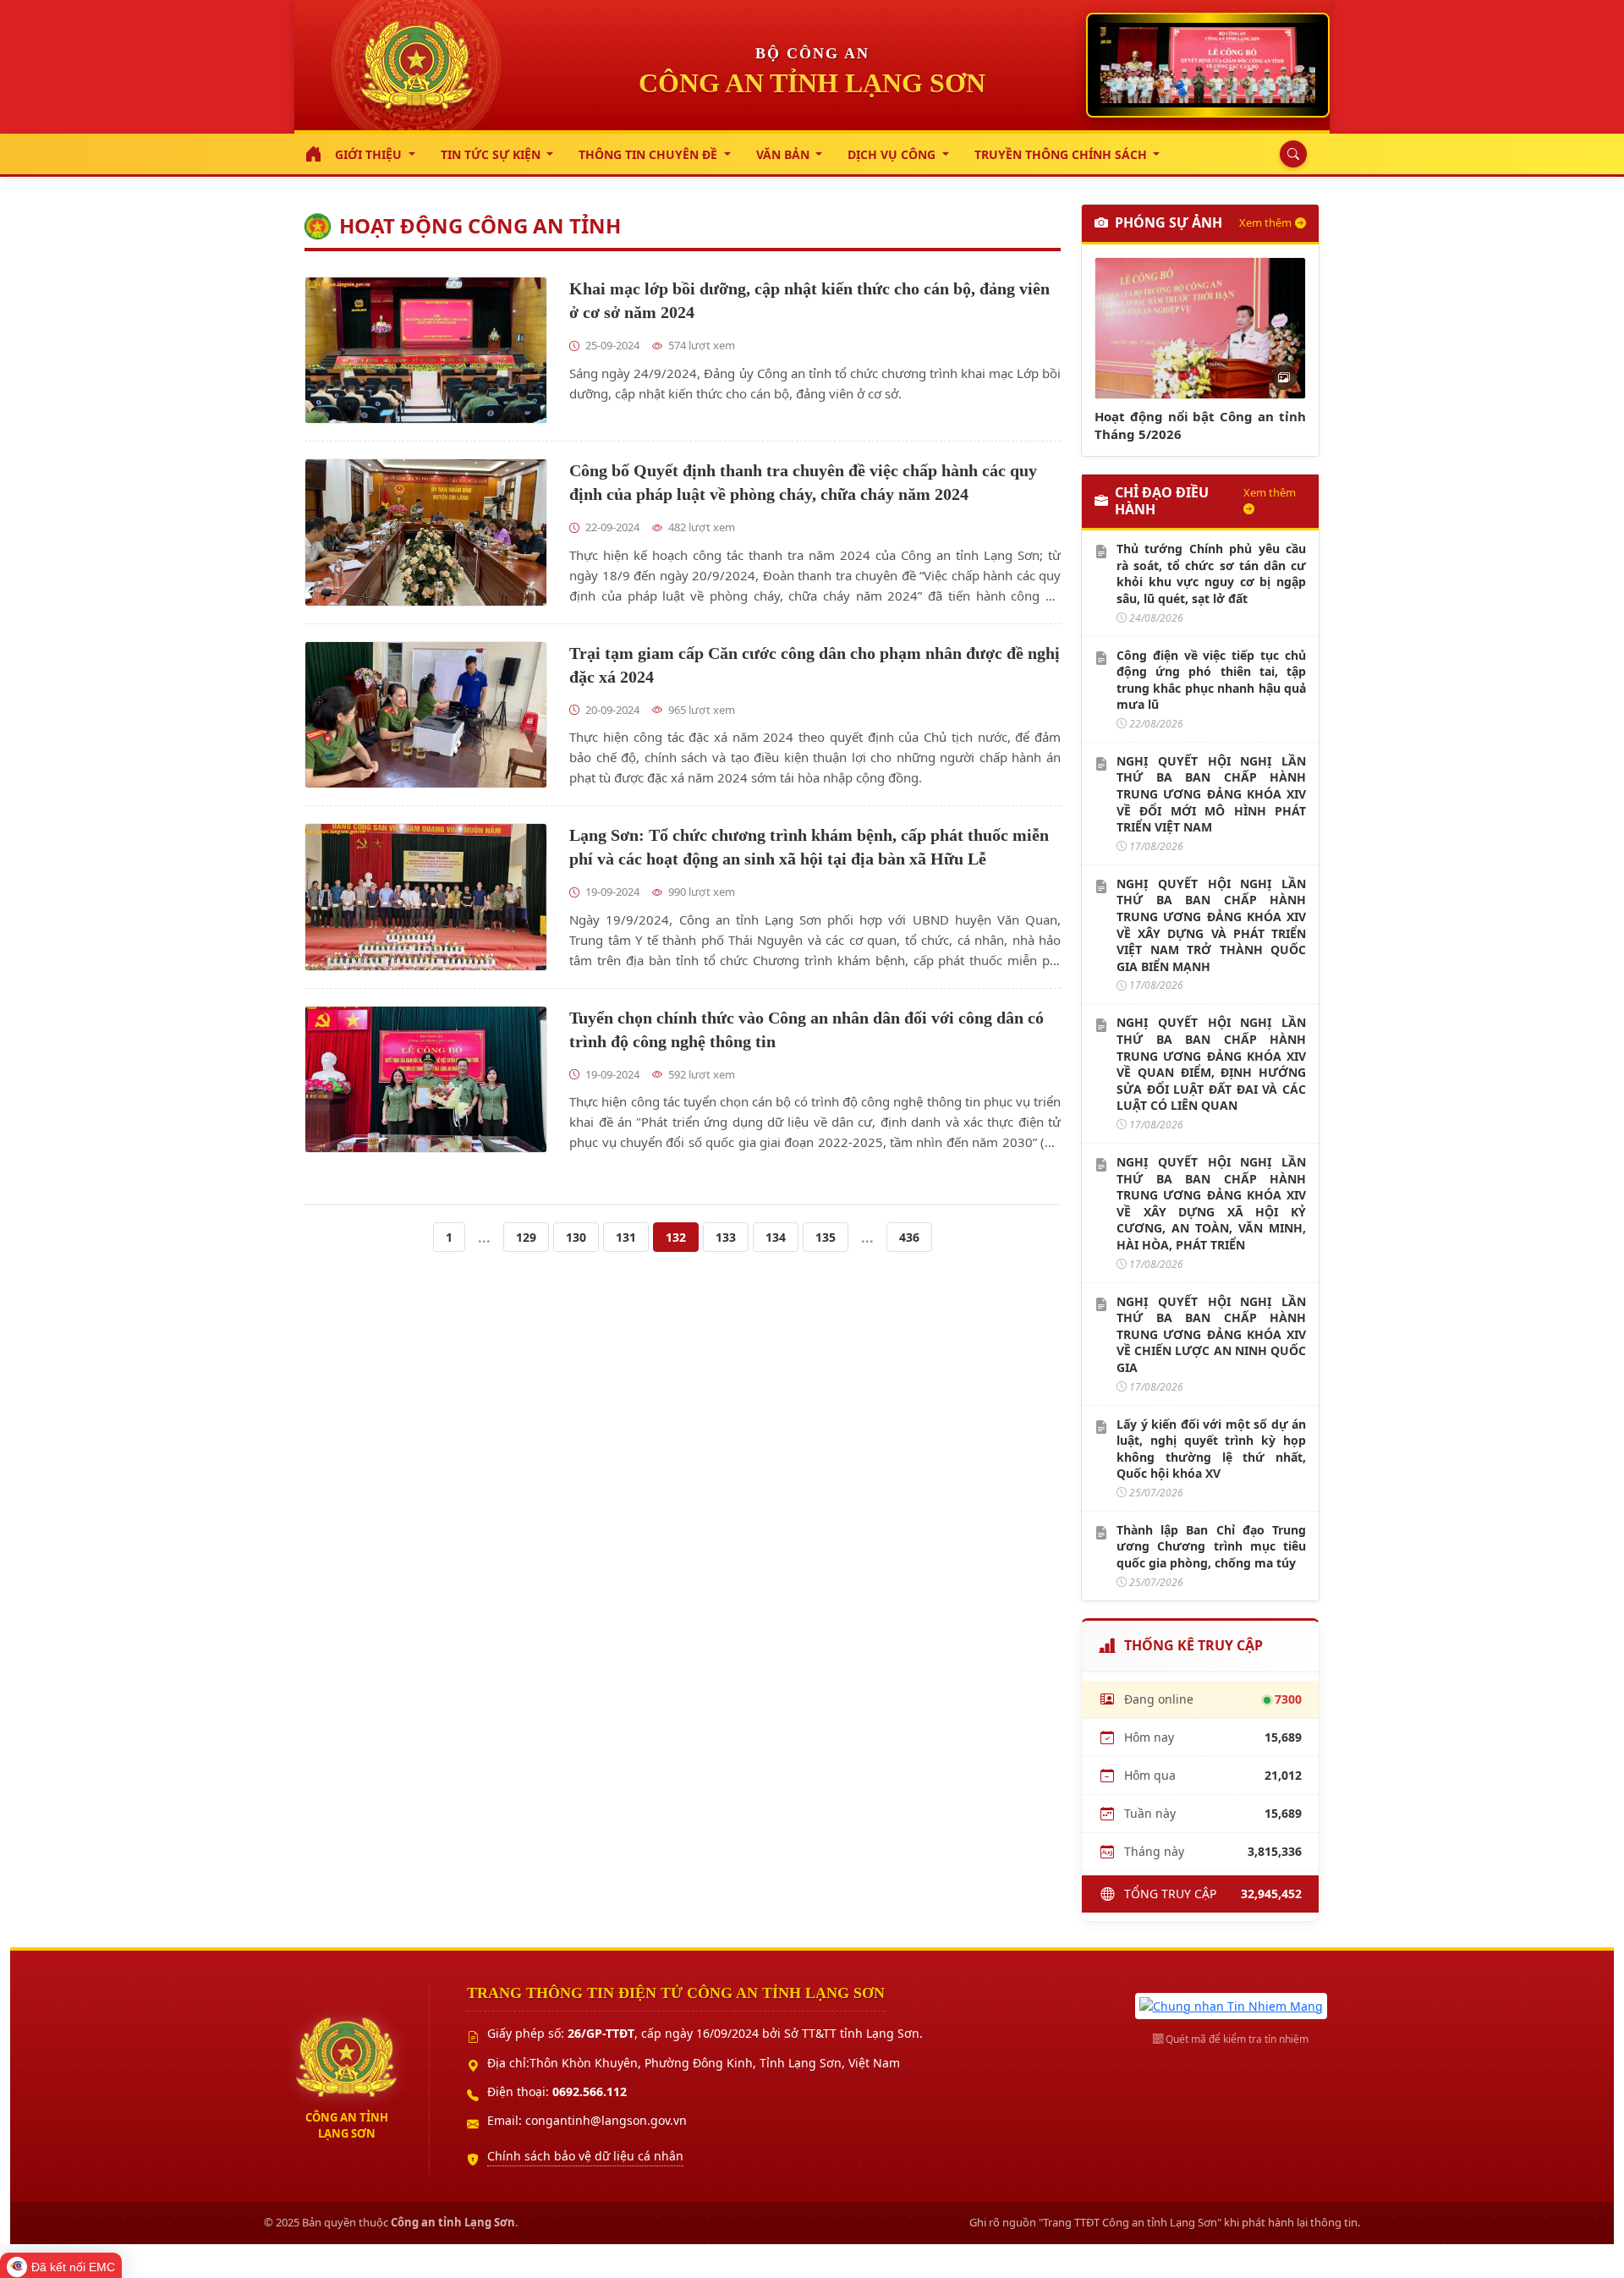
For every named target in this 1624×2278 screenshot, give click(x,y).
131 (626, 1237)
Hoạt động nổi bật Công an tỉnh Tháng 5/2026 (1200, 425)
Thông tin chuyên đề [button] (650, 154)
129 (526, 1237)
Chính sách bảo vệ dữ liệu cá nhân (585, 2156)
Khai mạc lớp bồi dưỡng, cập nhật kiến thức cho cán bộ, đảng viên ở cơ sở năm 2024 (809, 300)
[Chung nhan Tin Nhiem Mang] (1231, 2004)
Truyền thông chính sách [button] (1062, 154)
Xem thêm (1265, 222)
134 (776, 1237)
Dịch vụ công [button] (893, 154)
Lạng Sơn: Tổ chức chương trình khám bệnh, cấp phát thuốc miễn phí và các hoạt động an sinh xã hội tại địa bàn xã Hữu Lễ (809, 847)
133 (726, 1237)
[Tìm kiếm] (1289, 154)
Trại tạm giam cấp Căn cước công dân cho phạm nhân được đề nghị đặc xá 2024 (815, 665)
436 (909, 1237)
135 (826, 1237)
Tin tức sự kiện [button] (492, 154)
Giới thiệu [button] (370, 154)
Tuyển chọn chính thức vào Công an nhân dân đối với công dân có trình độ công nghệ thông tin (807, 1029)
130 (576, 1237)
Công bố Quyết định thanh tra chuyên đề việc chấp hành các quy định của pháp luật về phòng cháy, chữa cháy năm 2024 (803, 482)
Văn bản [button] (785, 154)
